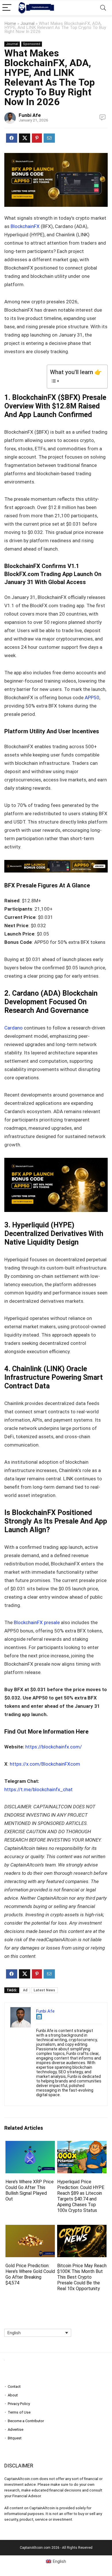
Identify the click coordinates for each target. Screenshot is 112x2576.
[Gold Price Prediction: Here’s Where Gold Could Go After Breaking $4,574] (30, 2229)
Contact (14, 2387)
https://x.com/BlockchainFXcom (45, 1764)
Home (10, 23)
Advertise (16, 2429)
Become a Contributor (26, 2421)
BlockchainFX (25, 226)
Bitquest (15, 2438)
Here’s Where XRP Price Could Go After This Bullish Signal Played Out (30, 2190)
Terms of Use (19, 2412)
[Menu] (7, 8)
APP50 (92, 697)
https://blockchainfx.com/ (54, 1747)
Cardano (13, 1028)
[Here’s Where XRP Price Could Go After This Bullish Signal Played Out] (30, 2145)
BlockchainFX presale (37, 1622)
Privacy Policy (19, 2404)
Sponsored (32, 44)
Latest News (44, 1990)
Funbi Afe (30, 115)
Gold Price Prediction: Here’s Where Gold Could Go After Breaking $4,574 (30, 2274)
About (13, 2395)
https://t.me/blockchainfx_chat (38, 1789)
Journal (27, 23)
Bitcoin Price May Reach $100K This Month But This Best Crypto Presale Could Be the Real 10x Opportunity (82, 2277)
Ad (25, 1990)
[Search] (103, 8)
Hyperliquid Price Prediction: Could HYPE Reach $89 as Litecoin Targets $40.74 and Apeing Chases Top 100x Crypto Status (81, 2196)
